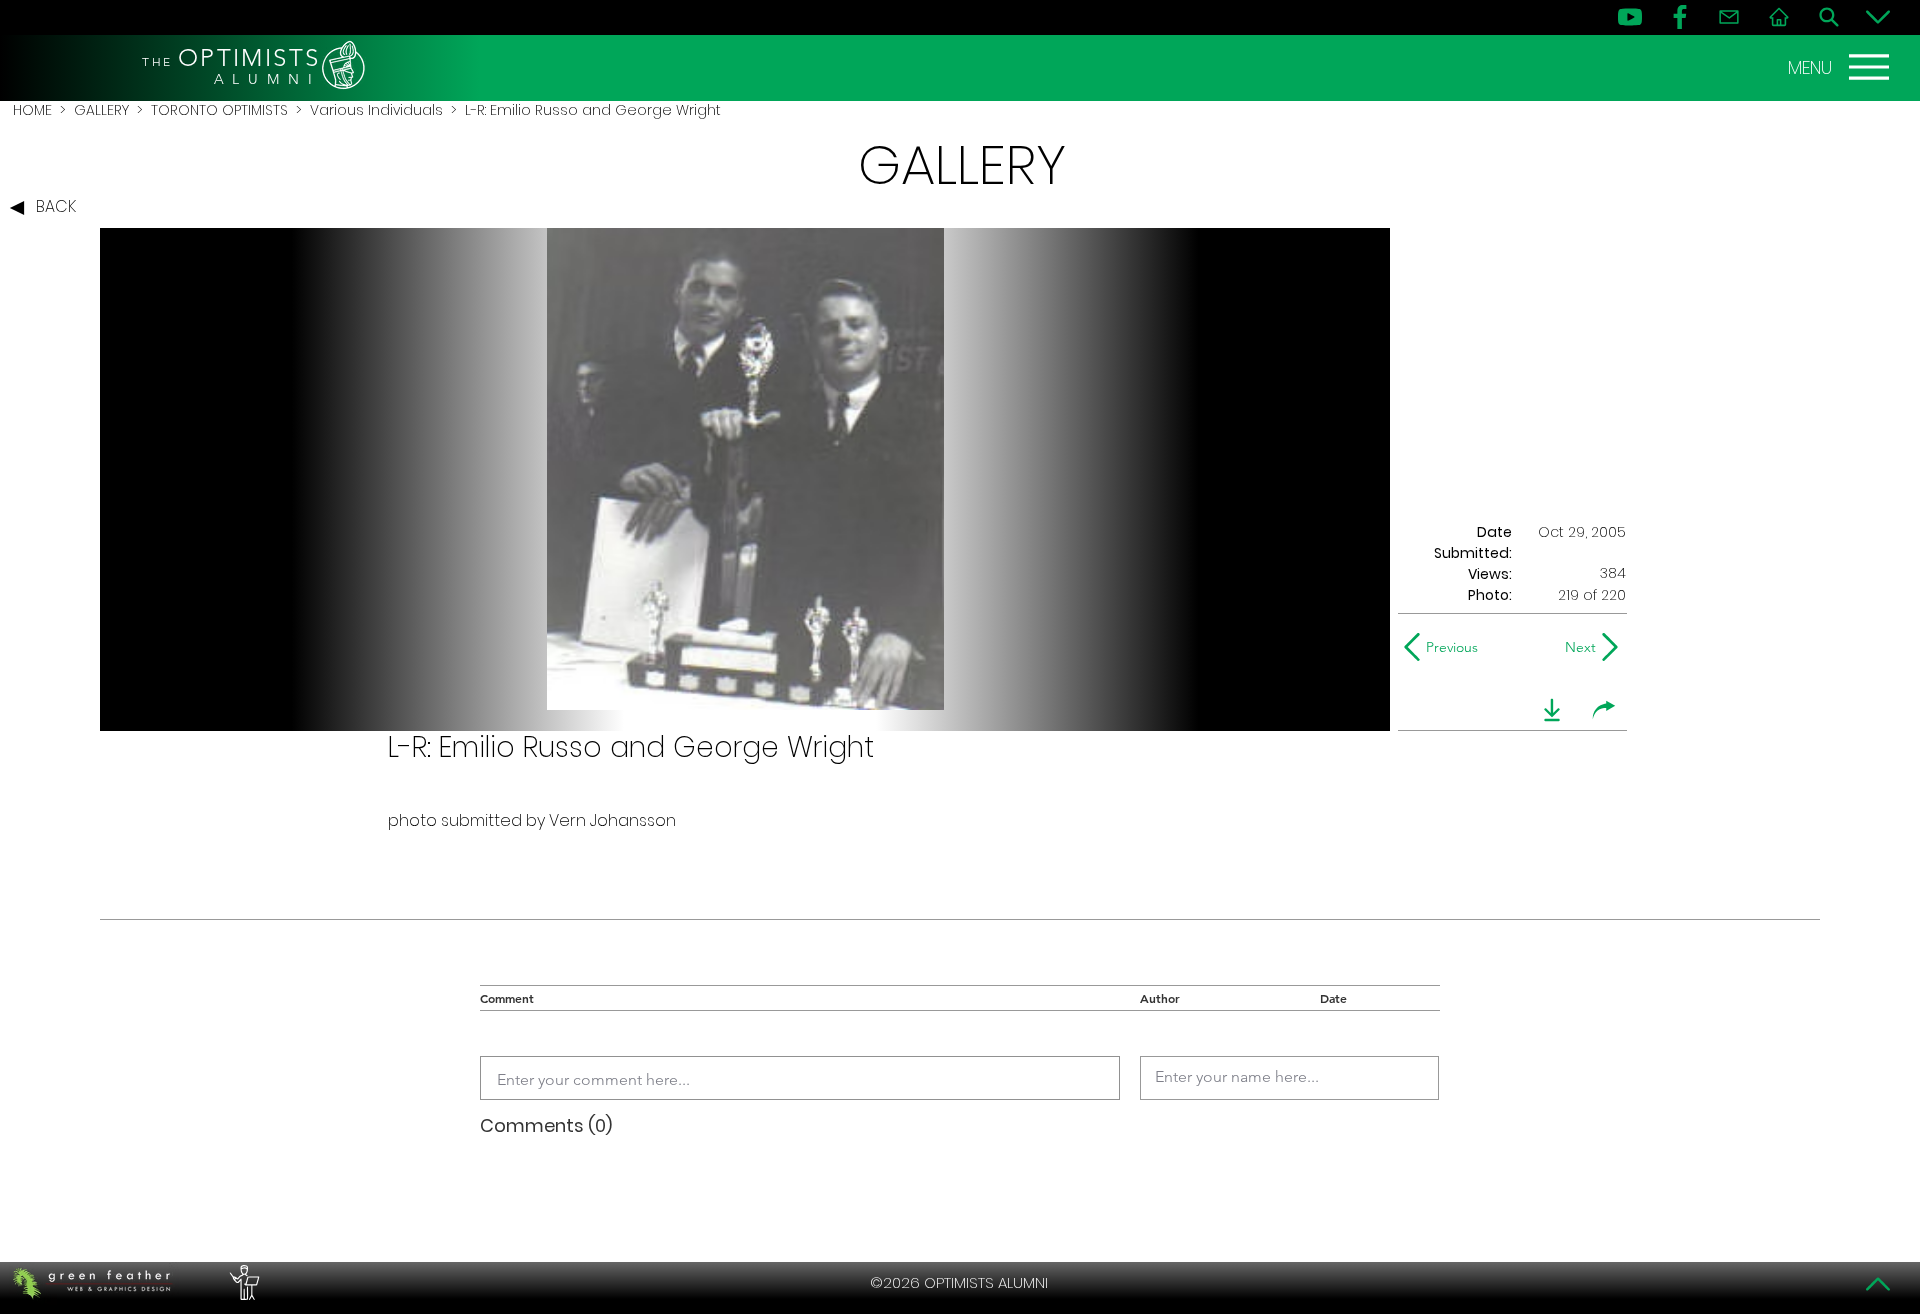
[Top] (1878, 1284)
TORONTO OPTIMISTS (219, 110)
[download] (1552, 710)
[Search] (1829, 17)
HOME (32, 110)
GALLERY (101, 110)
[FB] (1680, 17)
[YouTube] (1630, 17)
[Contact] (1729, 17)
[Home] (1779, 17)
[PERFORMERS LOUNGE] (242, 1283)
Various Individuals (376, 110)
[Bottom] (1878, 17)
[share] (1604, 710)
